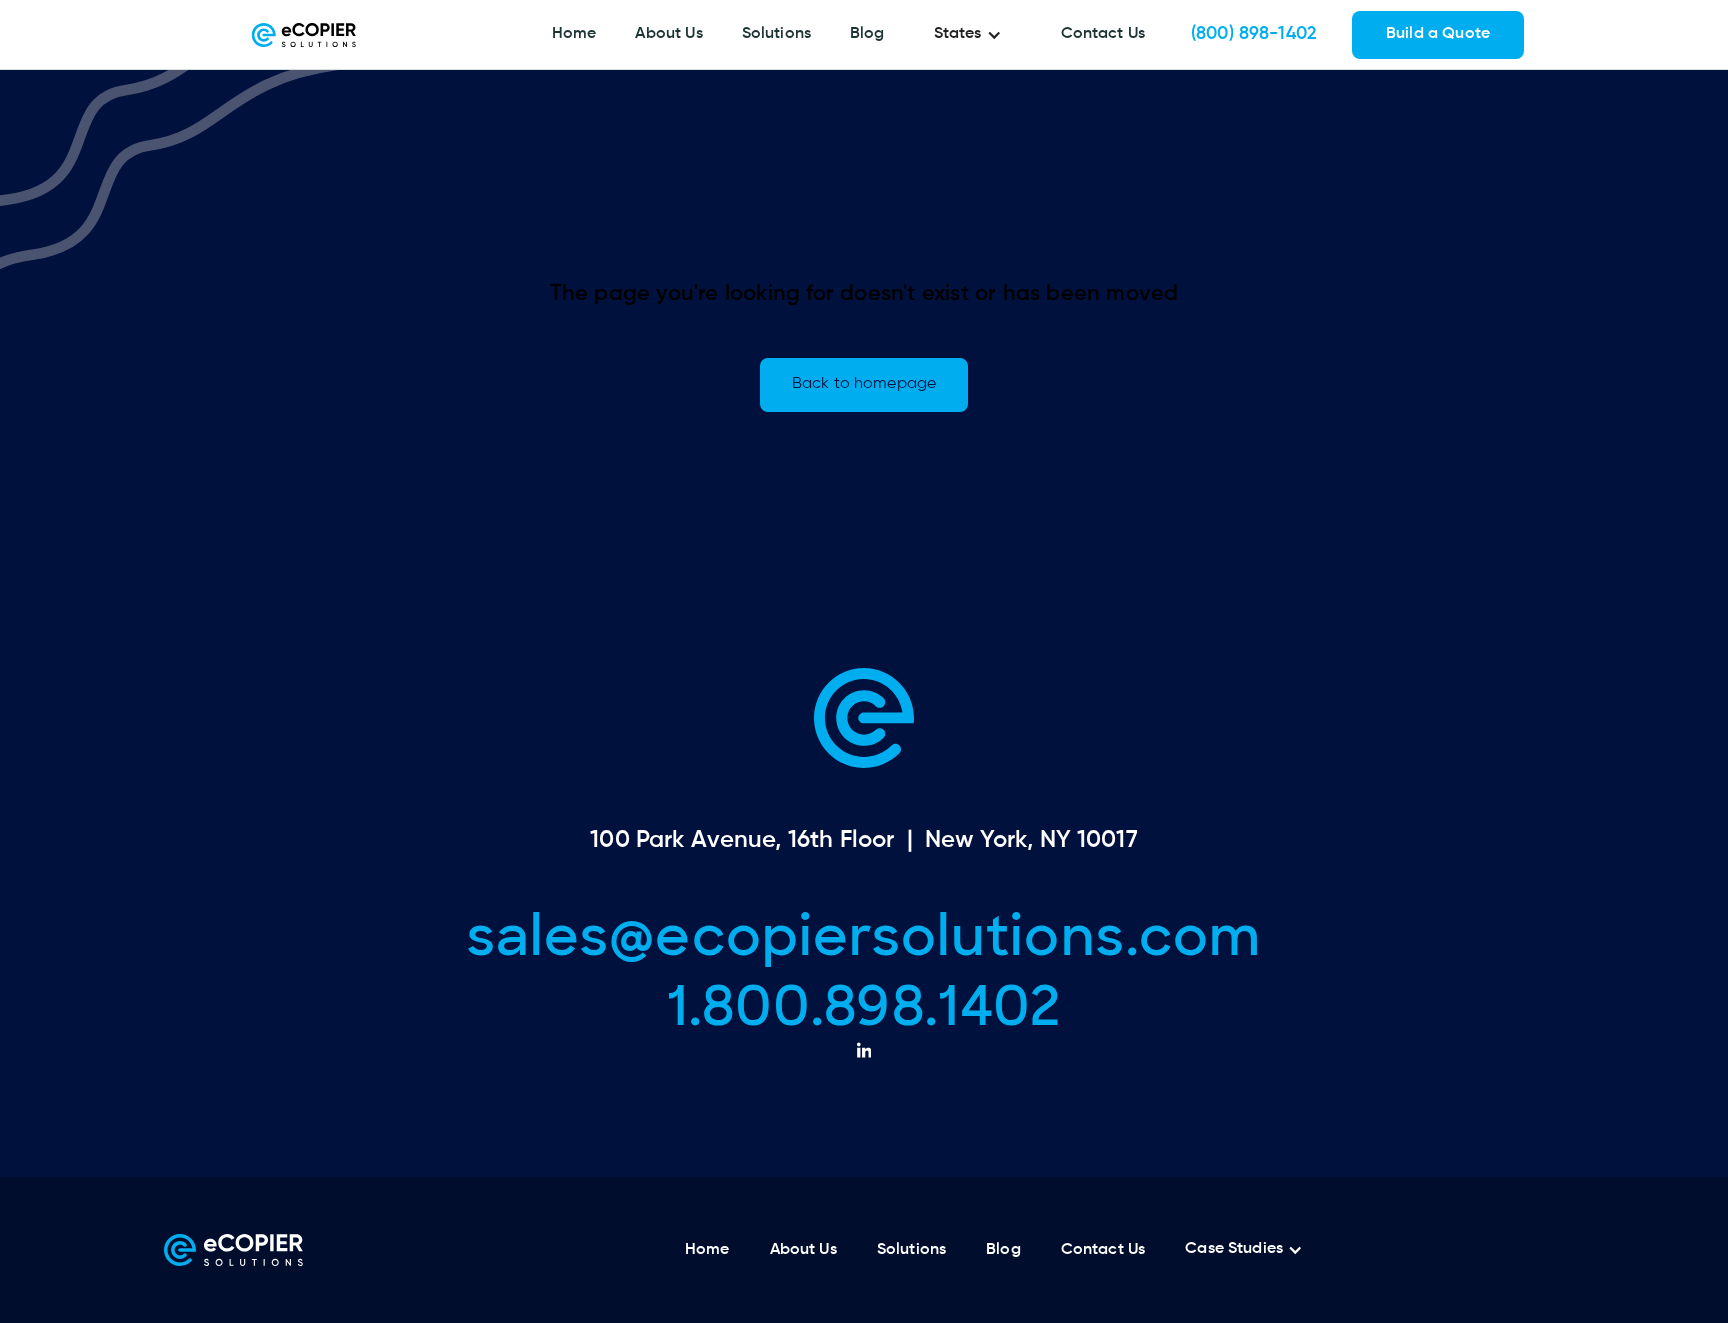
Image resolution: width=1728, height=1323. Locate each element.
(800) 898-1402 (1254, 34)
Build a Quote (1438, 34)
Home (574, 34)
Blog (867, 34)
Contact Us (1103, 34)
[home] (304, 35)
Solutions (776, 34)
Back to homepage (864, 384)
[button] (973, 35)
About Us (668, 34)
